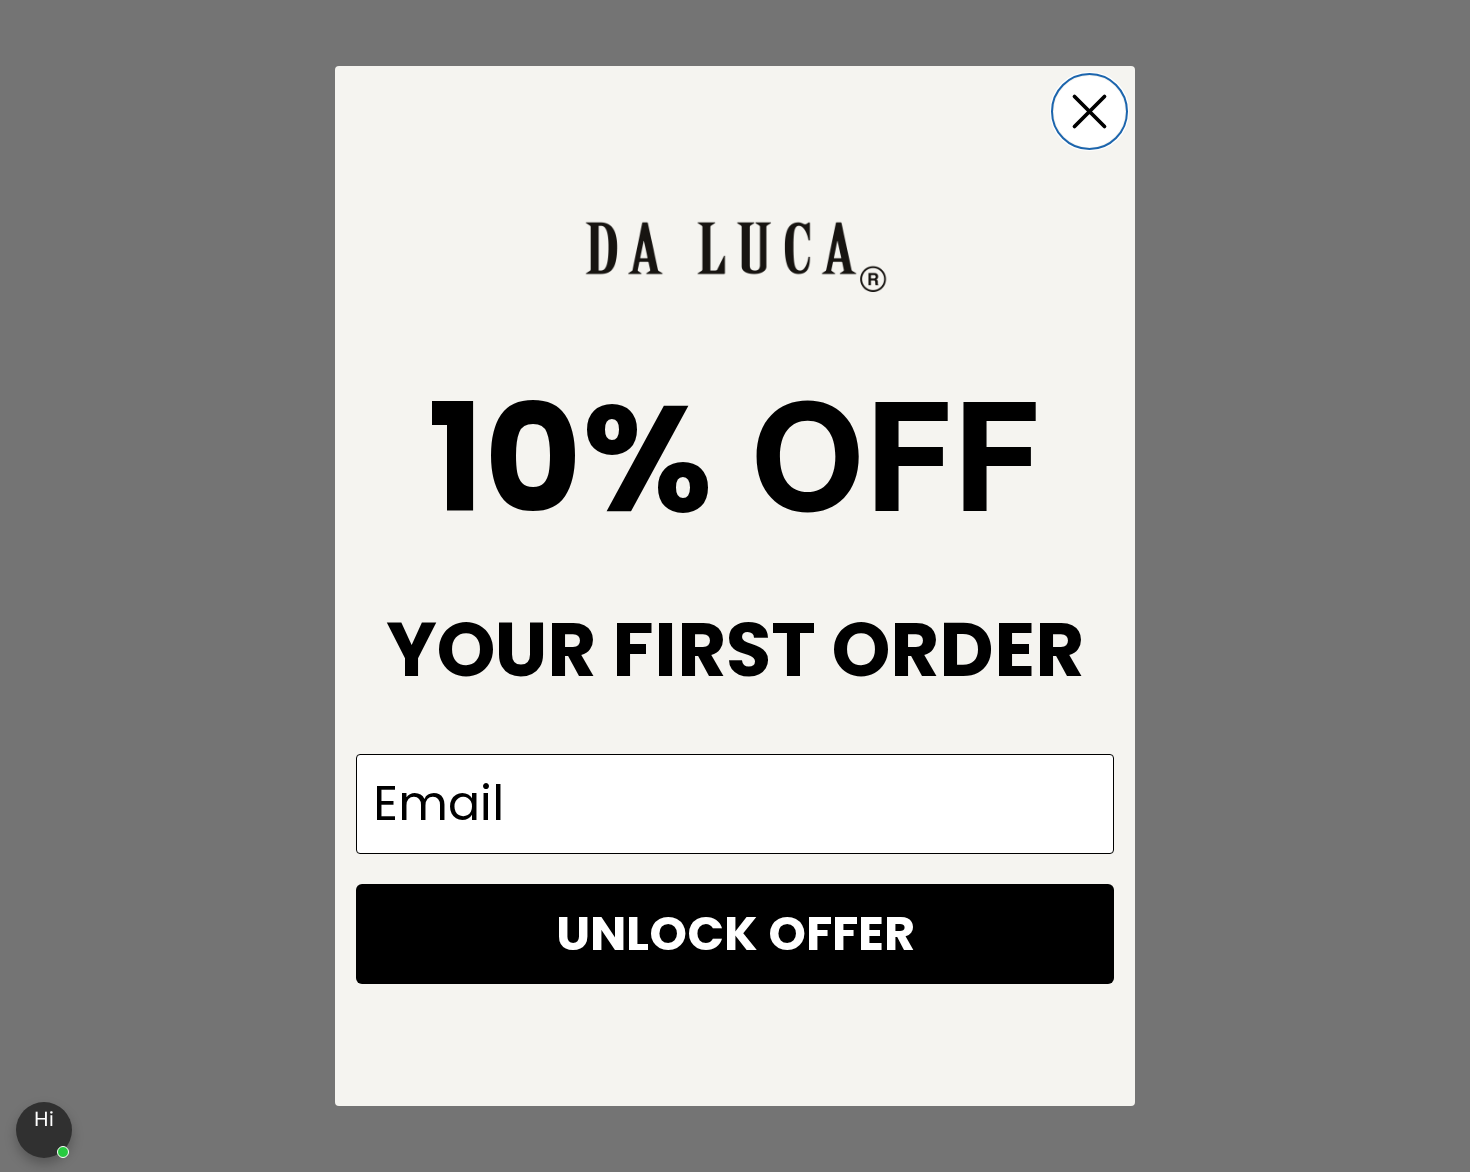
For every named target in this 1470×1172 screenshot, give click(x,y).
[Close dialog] (1089, 111)
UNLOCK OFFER (735, 933)
